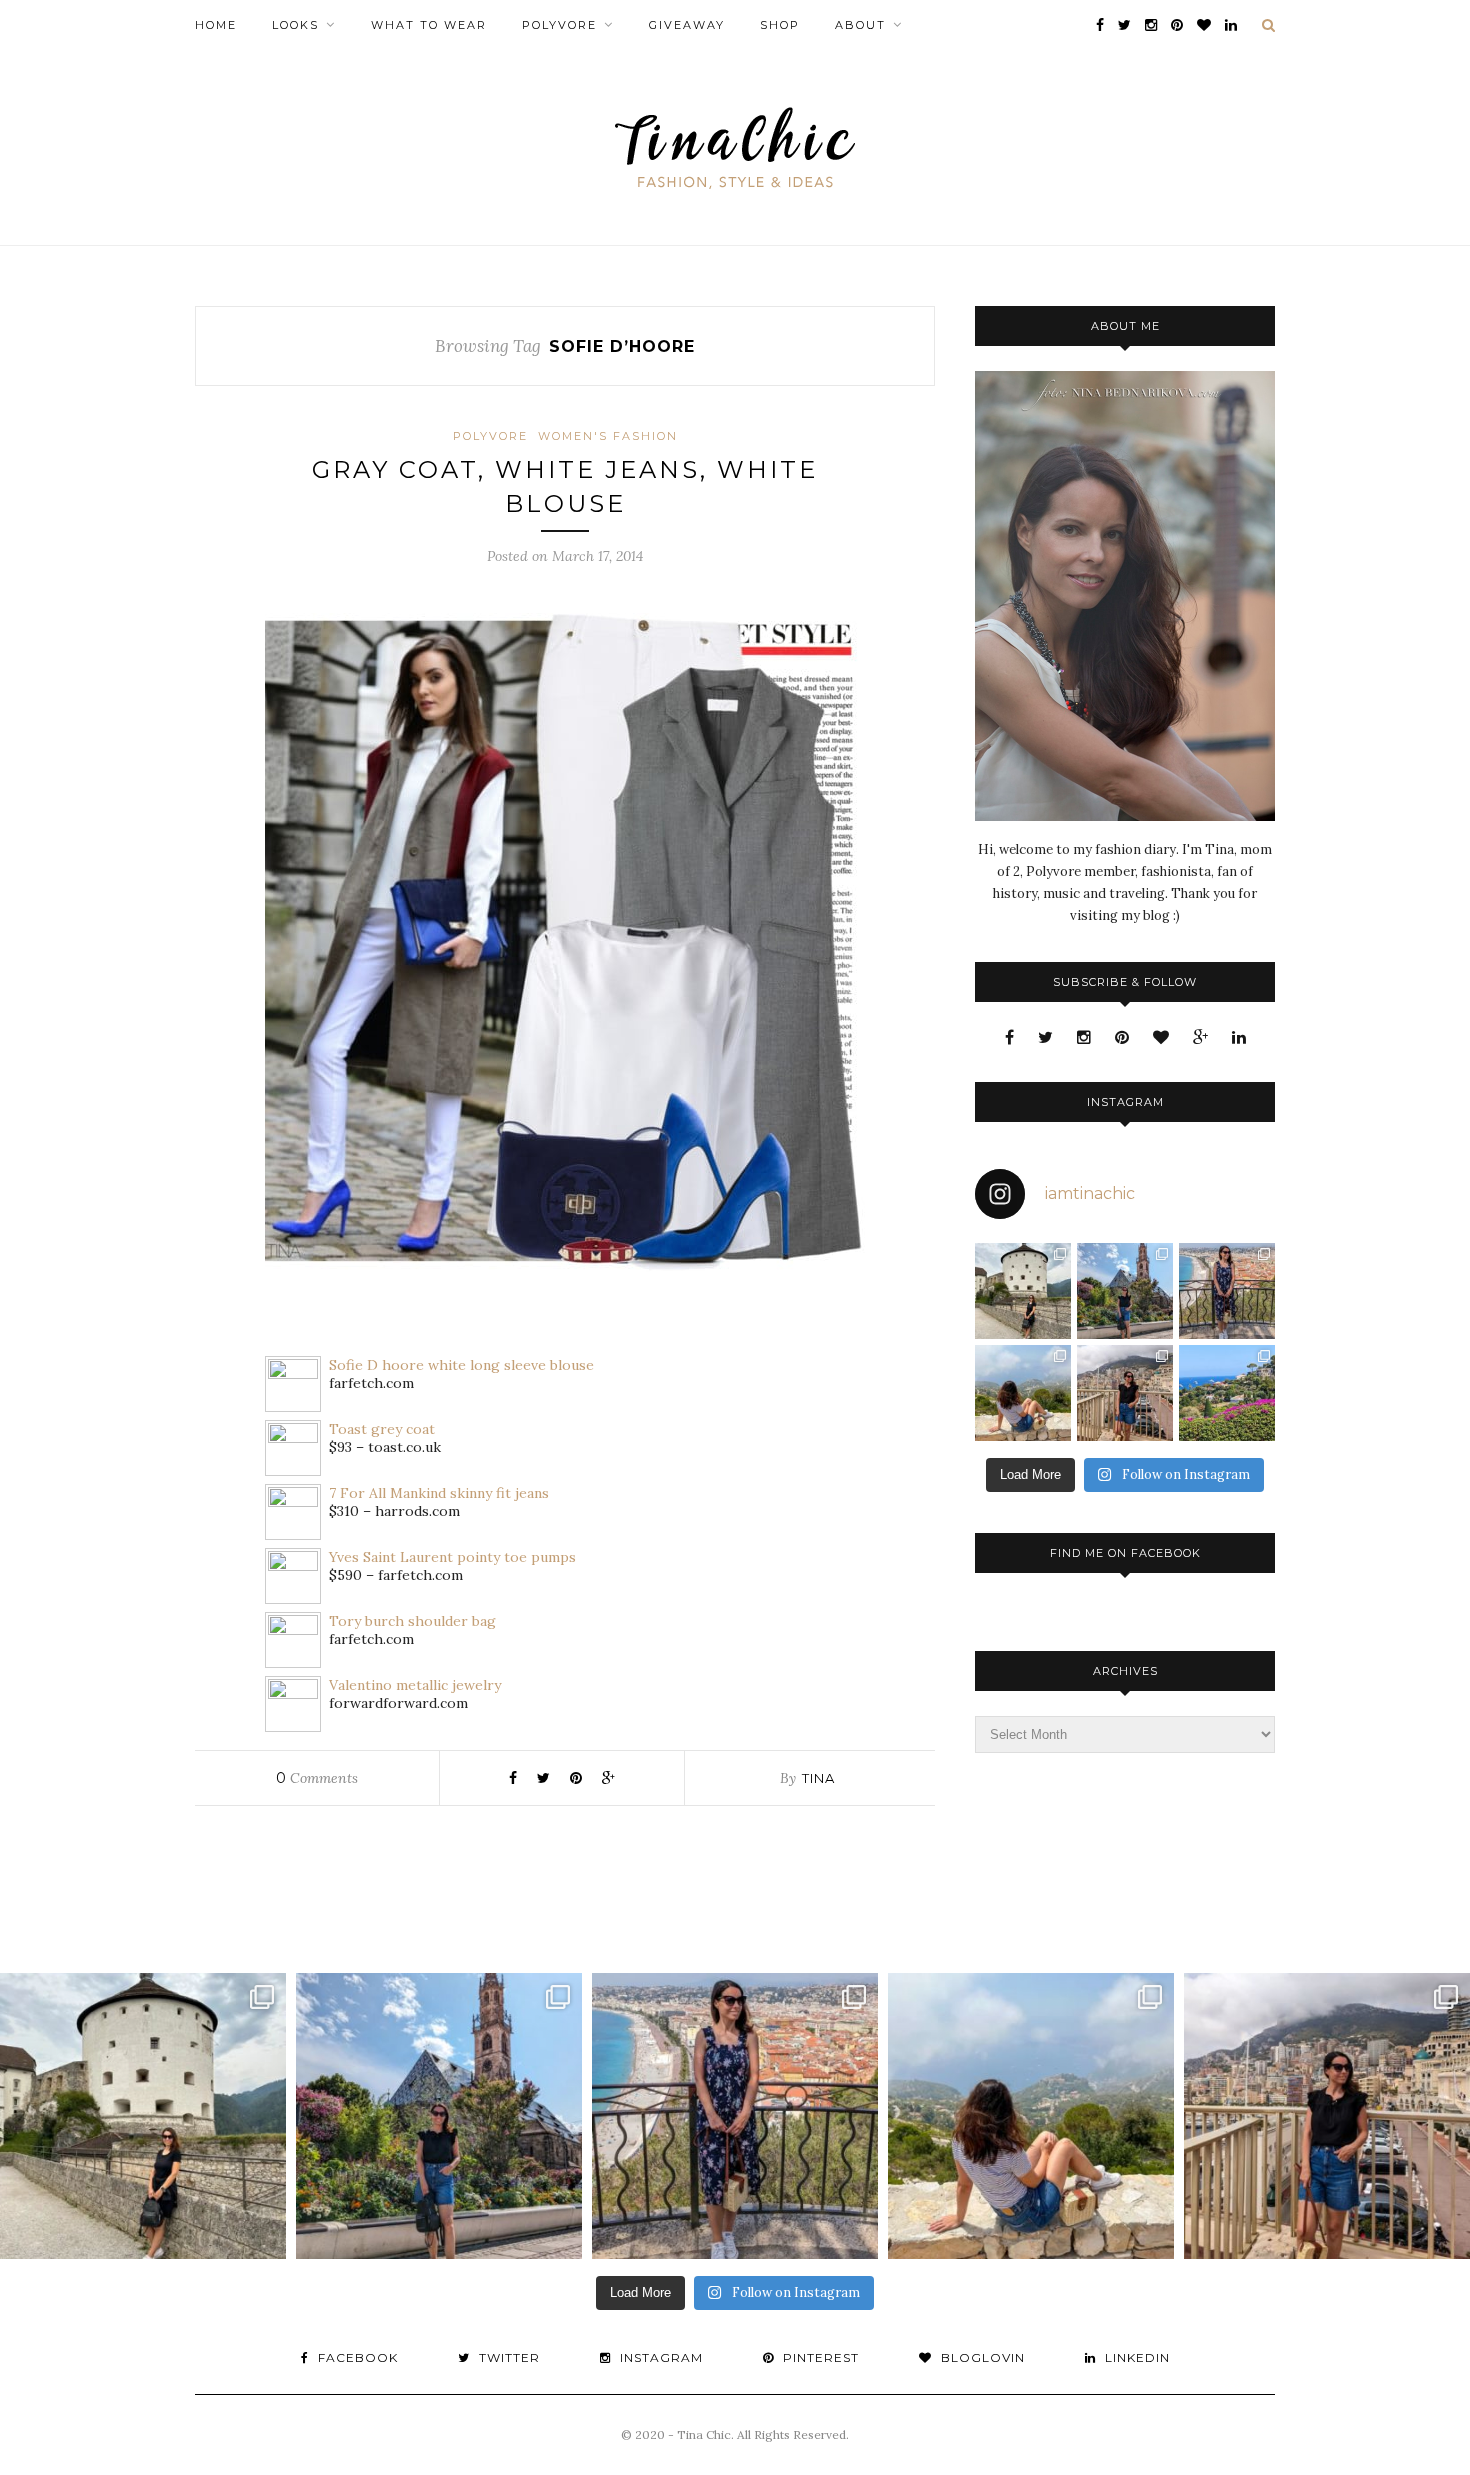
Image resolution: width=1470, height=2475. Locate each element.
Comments (317, 1778)
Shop (780, 25)
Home (216, 25)
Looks (295, 25)
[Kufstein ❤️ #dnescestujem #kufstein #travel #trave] (1023, 1291)
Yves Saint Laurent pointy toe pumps (452, 1557)
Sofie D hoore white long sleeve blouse (461, 1365)
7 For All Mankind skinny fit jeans (439, 1493)
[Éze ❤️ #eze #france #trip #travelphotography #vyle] (1023, 1393)
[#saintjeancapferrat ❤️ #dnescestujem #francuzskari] (1227, 1393)
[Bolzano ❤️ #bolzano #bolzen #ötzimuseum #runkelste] (1125, 1291)
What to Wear (429, 25)
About (860, 25)
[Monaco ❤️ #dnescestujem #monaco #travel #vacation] (1125, 1393)
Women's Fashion (608, 436)
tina (818, 1778)
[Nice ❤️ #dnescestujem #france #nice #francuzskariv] (1227, 1291)
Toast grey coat (382, 1429)
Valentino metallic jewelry (415, 1685)
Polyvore (559, 25)
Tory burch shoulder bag (412, 1621)
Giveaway (687, 25)
